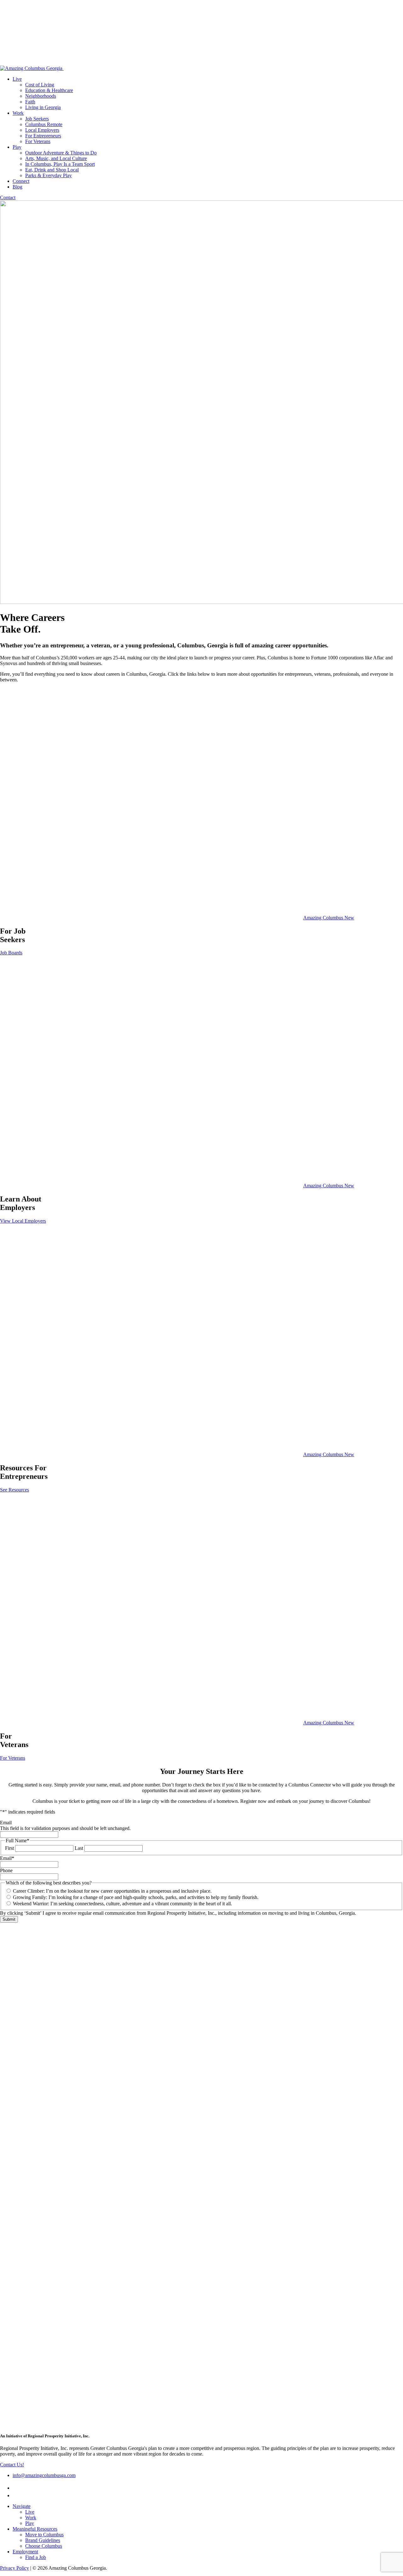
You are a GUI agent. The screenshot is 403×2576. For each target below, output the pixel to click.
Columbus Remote (44, 124)
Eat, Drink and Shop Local (52, 170)
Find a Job (36, 2557)
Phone (6, 1870)
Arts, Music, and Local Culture (56, 158)
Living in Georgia (43, 107)
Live (17, 79)
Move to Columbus (44, 2535)
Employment (25, 2552)
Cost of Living (40, 85)
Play (17, 147)
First (9, 1848)
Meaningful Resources (35, 2529)
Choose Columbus (44, 2546)
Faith (30, 102)
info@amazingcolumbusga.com (44, 2475)
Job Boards (11, 953)
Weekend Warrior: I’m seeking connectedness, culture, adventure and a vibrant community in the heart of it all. (122, 1904)
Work (18, 113)
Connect (21, 181)
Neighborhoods (41, 96)
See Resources (14, 1490)
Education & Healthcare (49, 90)
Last (79, 1848)
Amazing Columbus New (329, 918)
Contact (8, 197)
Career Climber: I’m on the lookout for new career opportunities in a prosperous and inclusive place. (112, 1891)
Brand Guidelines (43, 2540)
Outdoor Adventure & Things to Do (61, 153)
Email (6, 1823)
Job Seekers (37, 119)
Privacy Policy (14, 2568)
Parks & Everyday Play (48, 175)
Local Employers (42, 130)
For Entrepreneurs (43, 136)
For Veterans (38, 141)
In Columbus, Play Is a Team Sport (60, 164)
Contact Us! (12, 2465)
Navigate (22, 2506)
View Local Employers (23, 1221)
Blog (17, 187)
